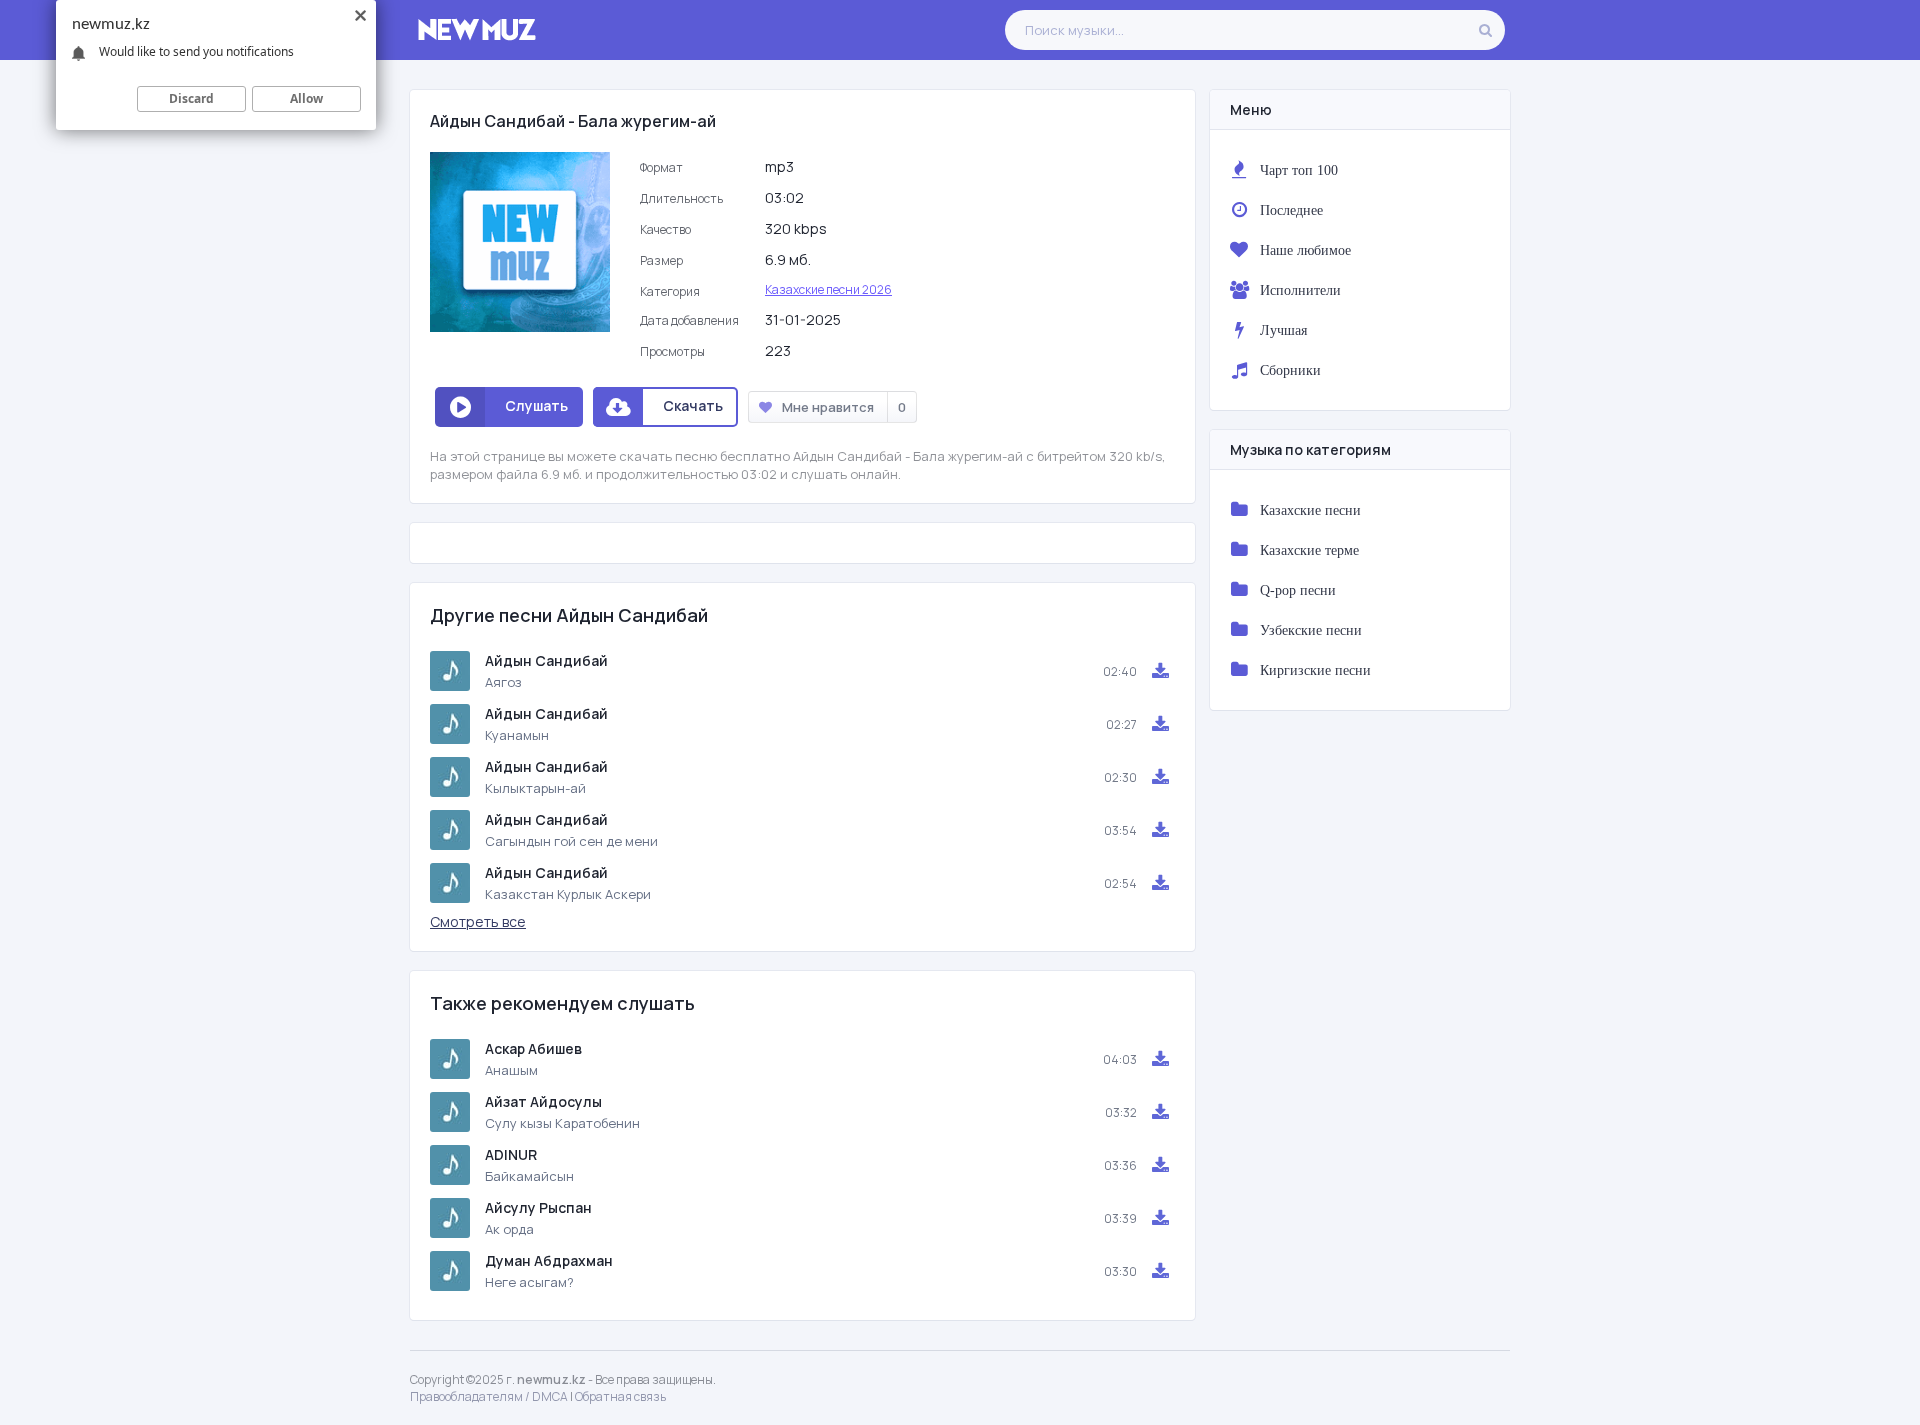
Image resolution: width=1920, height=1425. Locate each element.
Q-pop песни (1298, 590)
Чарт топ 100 (1299, 170)
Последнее (1291, 210)
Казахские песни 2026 (828, 289)
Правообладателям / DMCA (489, 1396)
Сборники (1290, 370)
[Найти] (1485, 30)
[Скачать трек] (1160, 671)
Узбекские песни (1311, 630)
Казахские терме (1309, 550)
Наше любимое (1305, 250)
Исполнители (1300, 290)
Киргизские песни (1315, 670)
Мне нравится (844, 407)
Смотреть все (478, 921)
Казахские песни (1310, 510)
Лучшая (1283, 330)
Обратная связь (620, 1396)
